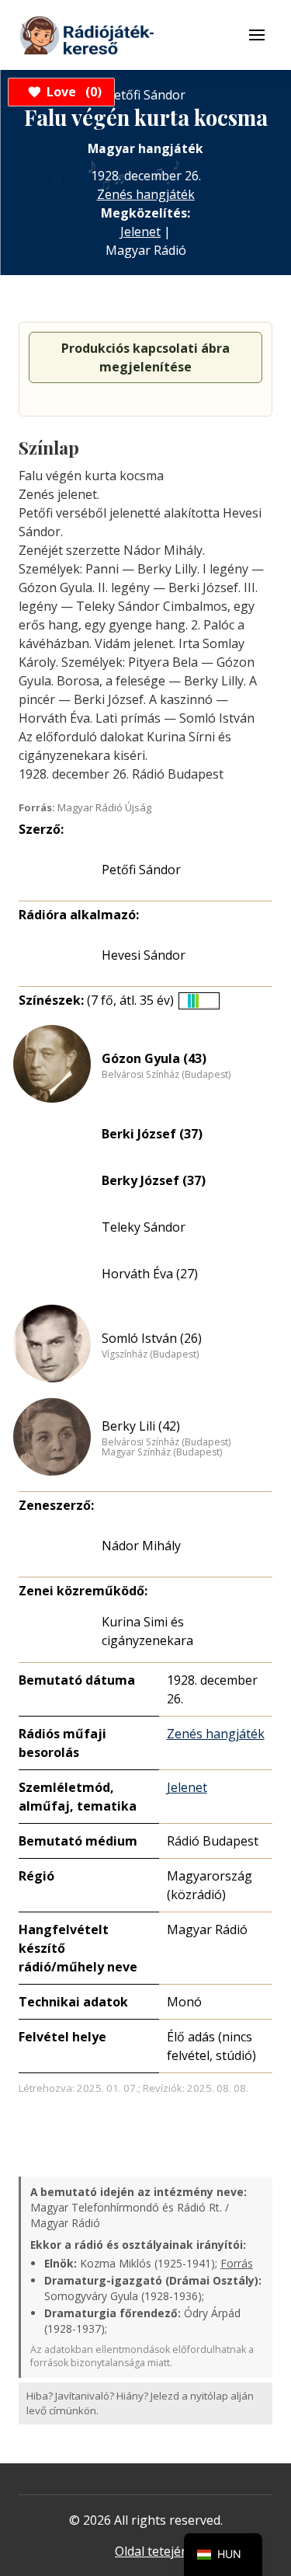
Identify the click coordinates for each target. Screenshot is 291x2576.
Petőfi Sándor (141, 870)
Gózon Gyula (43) (154, 1058)
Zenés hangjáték (146, 194)
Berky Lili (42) (141, 1426)
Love (72, 92)
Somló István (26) (152, 1338)
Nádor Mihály (141, 1546)
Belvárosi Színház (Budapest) (166, 1075)
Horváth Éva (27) (150, 1274)
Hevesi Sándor (144, 955)
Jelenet (140, 232)
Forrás (237, 2263)
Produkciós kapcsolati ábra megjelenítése (145, 357)
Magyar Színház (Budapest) (162, 1452)
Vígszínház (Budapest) (150, 1354)
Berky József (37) (154, 1180)
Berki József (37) (152, 1134)
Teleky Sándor (144, 1227)
